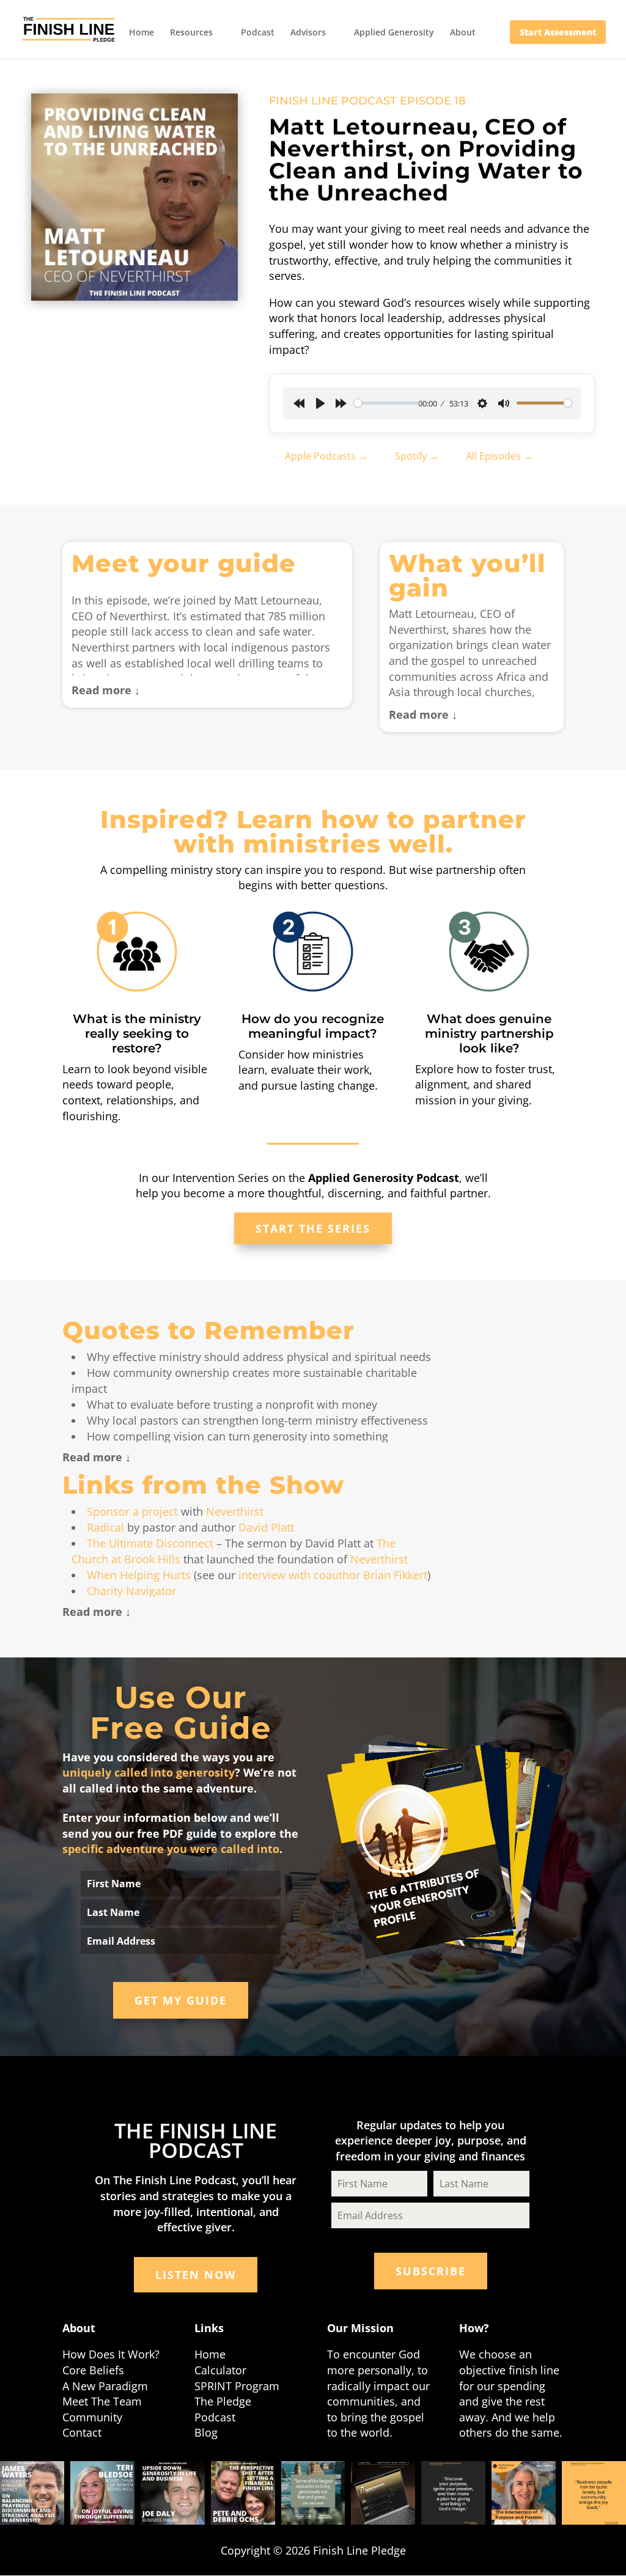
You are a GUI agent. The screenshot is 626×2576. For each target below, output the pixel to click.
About (463, 33)
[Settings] (482, 403)
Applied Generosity (394, 33)
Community (92, 2417)
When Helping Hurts (139, 1575)
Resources (191, 33)
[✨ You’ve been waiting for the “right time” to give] (383, 2493)
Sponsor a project (132, 1511)
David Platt (266, 1527)
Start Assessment (558, 32)
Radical (105, 1527)
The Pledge (223, 2401)
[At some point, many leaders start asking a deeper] (524, 2493)
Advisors (308, 33)
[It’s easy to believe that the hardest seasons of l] (102, 2493)
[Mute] (504, 403)
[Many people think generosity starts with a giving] (453, 2493)
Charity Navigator (131, 1591)
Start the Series (313, 1228)
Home (142, 33)
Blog (206, 2432)
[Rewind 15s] (299, 403)
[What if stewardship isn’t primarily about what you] (243, 2493)
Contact (82, 2432)
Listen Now (196, 2275)
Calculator (220, 2370)
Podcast (258, 33)
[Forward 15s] (341, 403)
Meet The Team (102, 2401)
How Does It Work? (111, 2354)
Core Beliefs (93, 2370)
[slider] (388, 403)
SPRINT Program (237, 2386)
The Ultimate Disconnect (150, 1543)
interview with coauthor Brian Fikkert (333, 1575)
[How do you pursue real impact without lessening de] (32, 2493)
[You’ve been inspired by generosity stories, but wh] (313, 2493)
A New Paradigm (105, 2386)
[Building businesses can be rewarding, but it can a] (594, 2493)
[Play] (320, 403)
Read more (101, 690)
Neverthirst (235, 1511)
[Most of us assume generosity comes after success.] (173, 2493)
